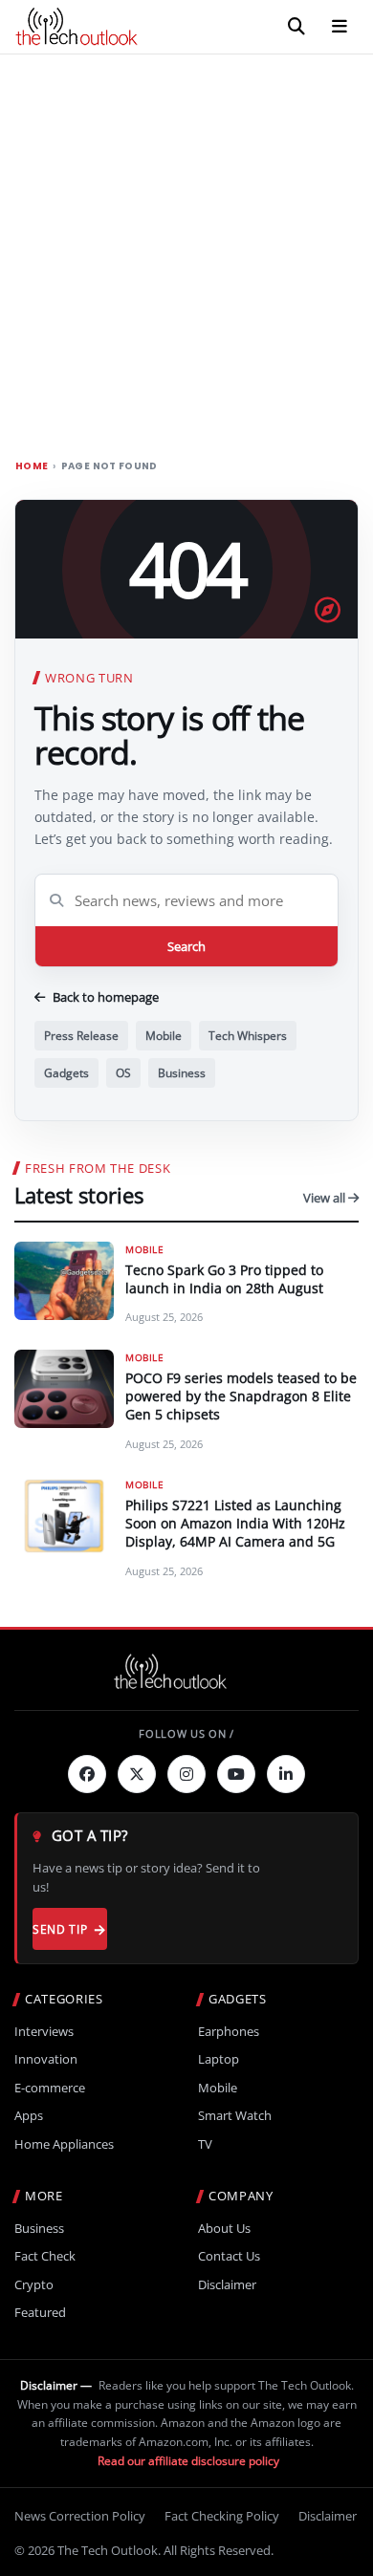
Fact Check (45, 2256)
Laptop (219, 2059)
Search (186, 946)
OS (123, 1073)
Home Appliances (64, 2144)
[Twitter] (137, 1774)
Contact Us (229, 2256)
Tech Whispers (248, 1036)
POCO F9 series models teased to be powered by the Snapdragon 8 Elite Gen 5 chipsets (241, 1396)
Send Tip (60, 1929)
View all (326, 1198)
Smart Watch (235, 2116)
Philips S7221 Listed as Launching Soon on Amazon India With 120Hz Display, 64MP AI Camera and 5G (235, 1523)
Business (182, 1073)
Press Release (81, 1036)
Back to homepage (106, 997)
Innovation (46, 2059)
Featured (40, 2313)
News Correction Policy (80, 2516)
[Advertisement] (186, 250)
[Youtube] (236, 1774)
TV (205, 2144)
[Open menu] (340, 27)
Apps (29, 2116)
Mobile (164, 1036)
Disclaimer (227, 2285)
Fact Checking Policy (222, 2516)
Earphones (229, 2032)
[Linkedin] (286, 1774)
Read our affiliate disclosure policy (188, 2461)
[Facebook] (87, 1774)
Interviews (44, 2032)
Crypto (34, 2285)
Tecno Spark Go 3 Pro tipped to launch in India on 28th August (224, 1279)
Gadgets (66, 1073)
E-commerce (50, 2088)
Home (32, 466)
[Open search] (296, 27)
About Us (224, 2229)
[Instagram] (186, 1774)
